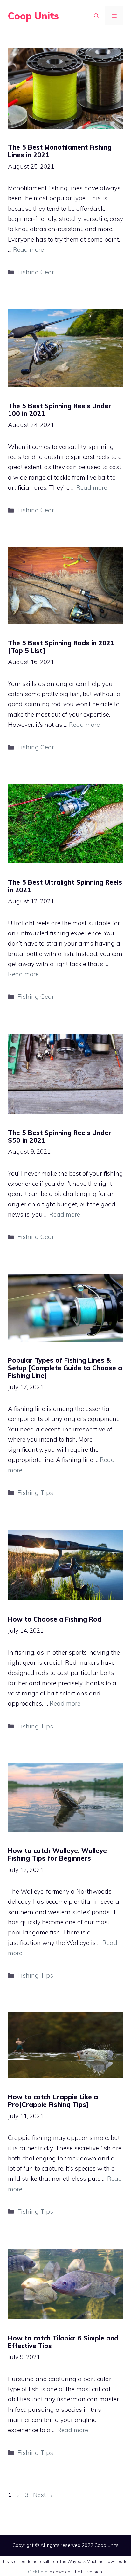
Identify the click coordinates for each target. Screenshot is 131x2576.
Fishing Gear (36, 272)
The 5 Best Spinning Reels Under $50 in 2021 (60, 1136)
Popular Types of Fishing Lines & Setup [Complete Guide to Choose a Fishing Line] (65, 1368)
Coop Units (33, 16)
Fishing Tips (35, 1493)
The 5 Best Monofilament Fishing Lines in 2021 (60, 151)
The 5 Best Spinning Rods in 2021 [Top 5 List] (61, 647)
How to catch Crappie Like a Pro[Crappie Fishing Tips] (53, 2101)
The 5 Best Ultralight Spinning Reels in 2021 (65, 886)
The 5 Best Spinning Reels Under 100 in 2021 (60, 410)
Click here (38, 2572)
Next (43, 2495)
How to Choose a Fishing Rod (55, 1619)
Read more (28, 249)
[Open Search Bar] (96, 16)
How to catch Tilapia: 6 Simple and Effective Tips (63, 2342)
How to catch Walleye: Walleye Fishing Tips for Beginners (57, 1854)
